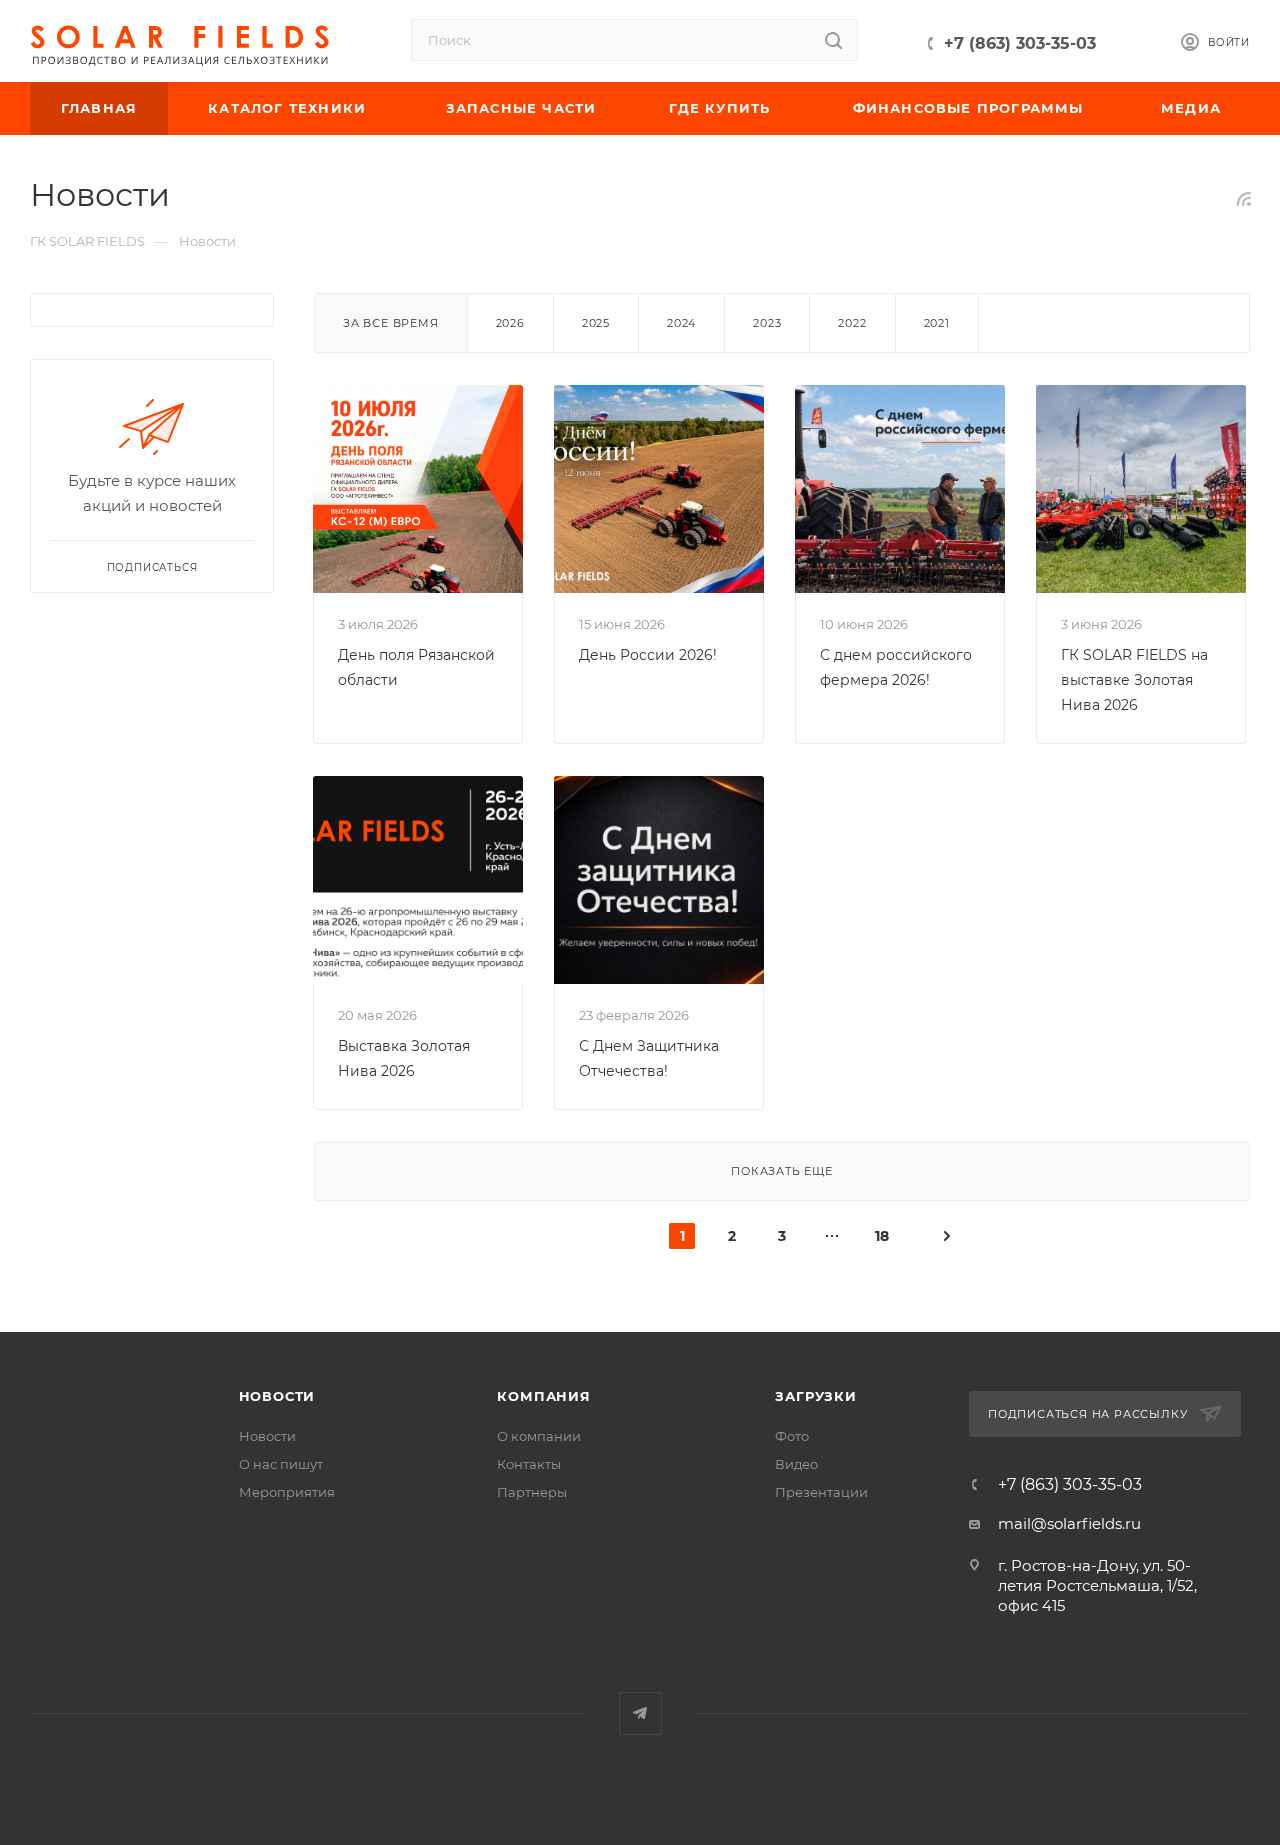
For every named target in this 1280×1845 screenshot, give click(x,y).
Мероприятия (287, 1492)
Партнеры (532, 1492)
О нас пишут (281, 1464)
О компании (539, 1436)
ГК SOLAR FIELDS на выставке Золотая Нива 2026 (1134, 680)
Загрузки (815, 1396)
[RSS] (1244, 198)
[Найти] (833, 40)
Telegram (640, 1713)
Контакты (529, 1464)
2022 (852, 323)
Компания (543, 1396)
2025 (596, 323)
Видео (796, 1464)
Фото (792, 1436)
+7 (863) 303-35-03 (1020, 43)
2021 (937, 323)
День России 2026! (648, 655)
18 (882, 1236)
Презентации (821, 1492)
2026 (510, 323)
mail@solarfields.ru (1069, 1523)
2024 (681, 323)
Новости (277, 1396)
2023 (767, 323)
